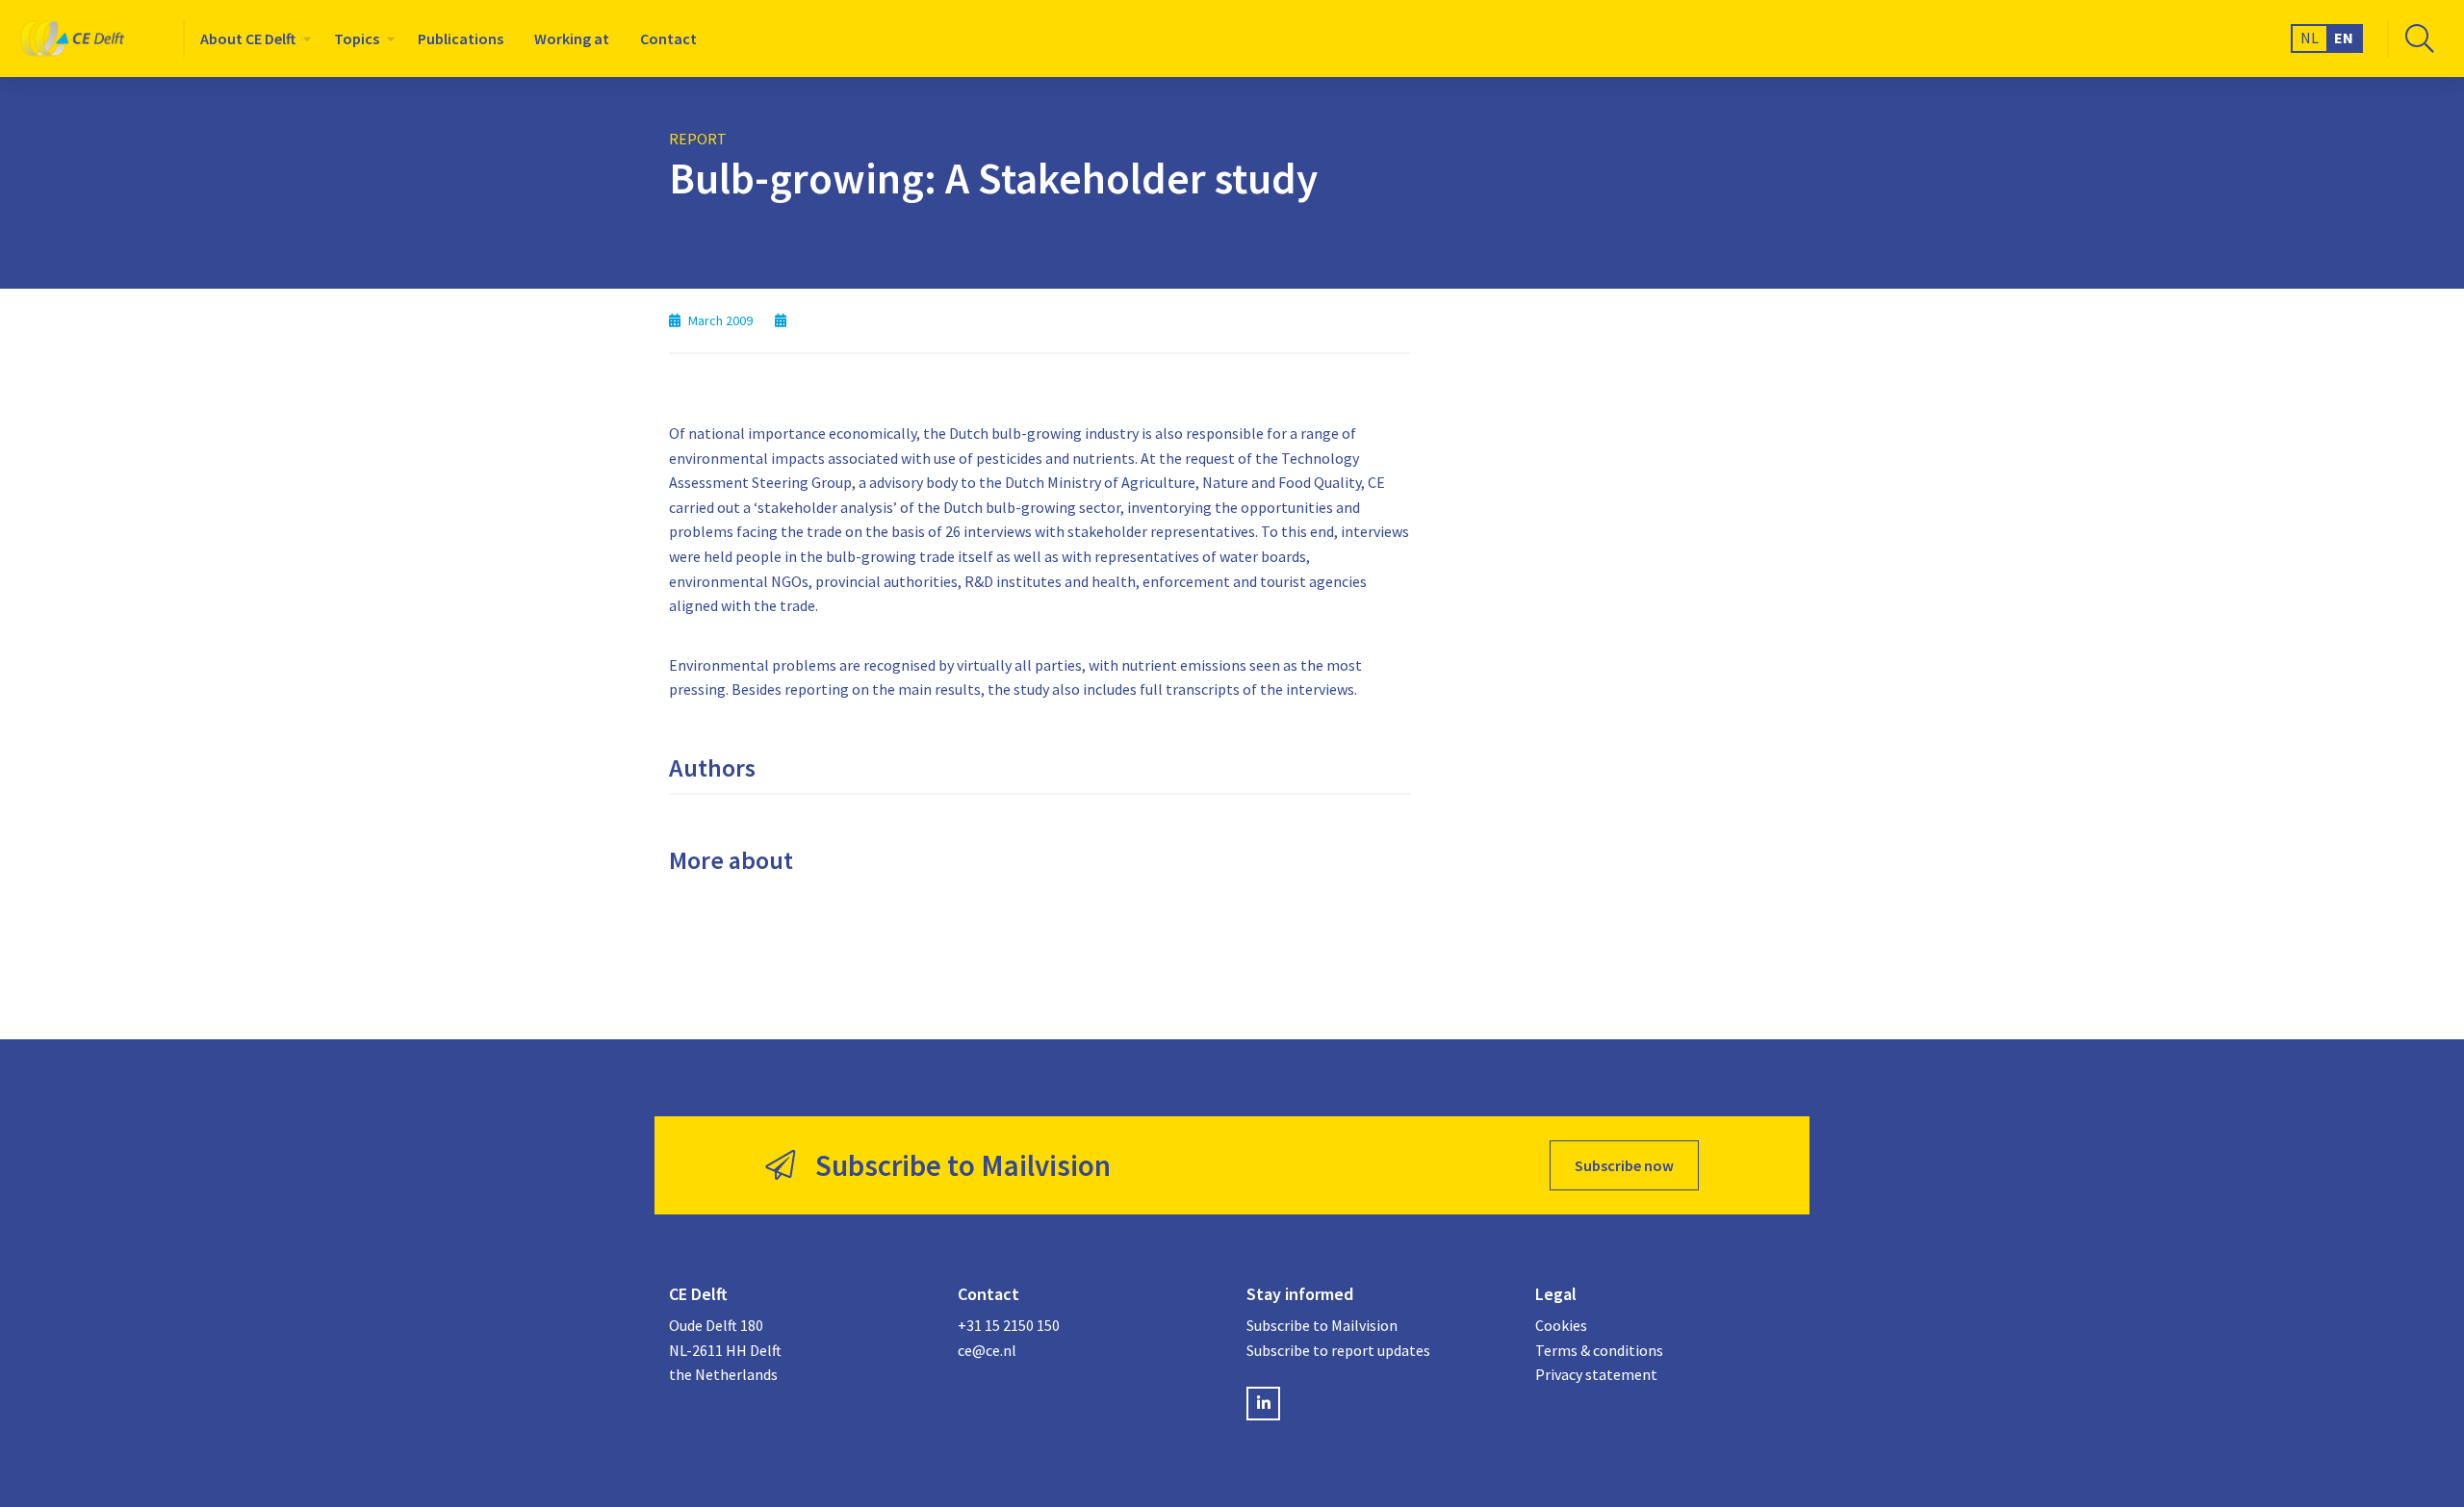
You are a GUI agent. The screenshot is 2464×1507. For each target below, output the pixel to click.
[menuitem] (252, 38)
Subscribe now (1624, 1165)
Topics (357, 38)
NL (2310, 38)
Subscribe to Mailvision (1322, 1325)
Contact (668, 38)
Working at (572, 38)
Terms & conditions (1599, 1350)
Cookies (1561, 1325)
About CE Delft (248, 38)
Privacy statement (1596, 1374)
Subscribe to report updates (1338, 1350)
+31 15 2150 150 (1009, 1325)
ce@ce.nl (987, 1350)
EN (2344, 38)
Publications (461, 38)
